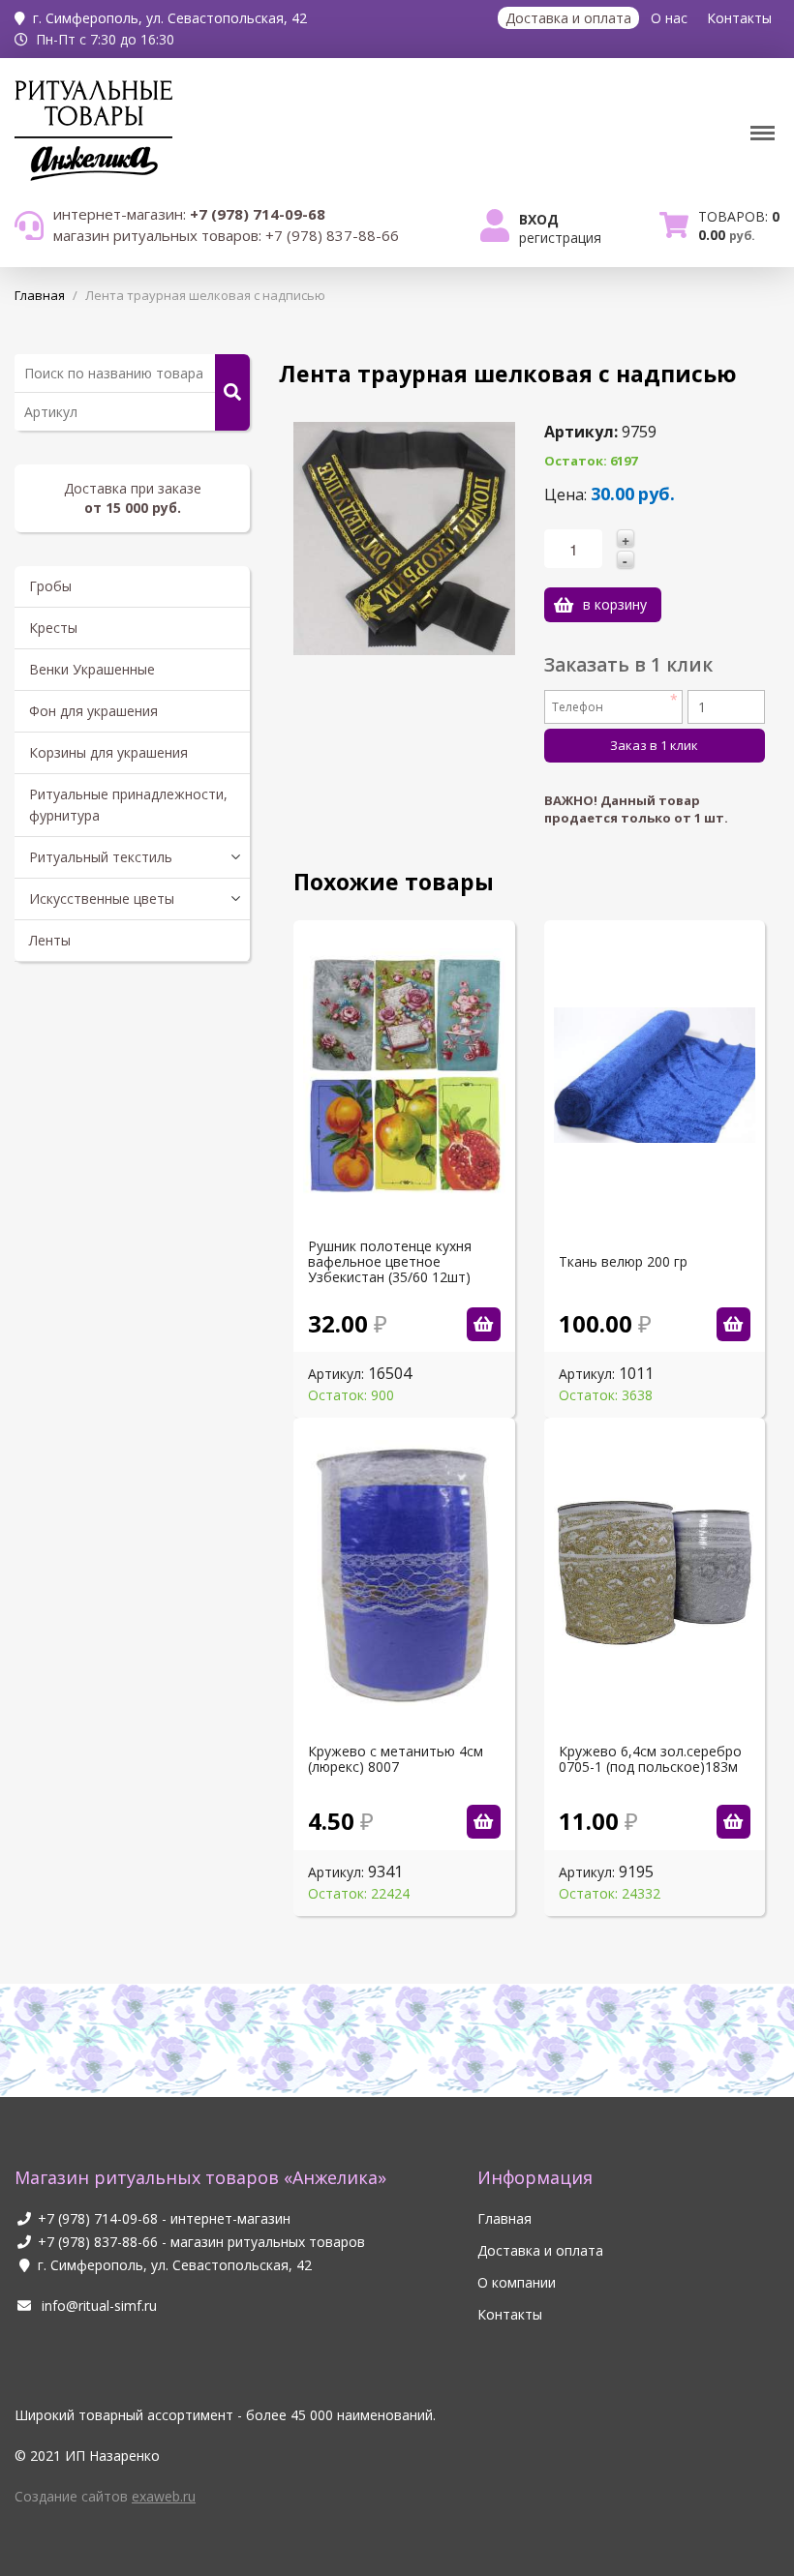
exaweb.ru (164, 2496)
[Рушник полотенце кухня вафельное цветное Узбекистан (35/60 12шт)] (484, 1324)
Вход (539, 219)
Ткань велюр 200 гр (623, 1262)
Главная (504, 2218)
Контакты (739, 18)
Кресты (53, 628)
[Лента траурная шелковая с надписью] (404, 537)
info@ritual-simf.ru (97, 2306)
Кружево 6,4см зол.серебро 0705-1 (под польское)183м (650, 1759)
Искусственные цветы (102, 899)
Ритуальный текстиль (101, 857)
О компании (517, 2282)
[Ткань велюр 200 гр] (733, 1324)
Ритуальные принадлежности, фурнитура (128, 805)
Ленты (50, 940)
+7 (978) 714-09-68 (98, 2218)
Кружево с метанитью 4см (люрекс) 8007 (396, 1759)
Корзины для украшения (108, 752)
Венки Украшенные (92, 669)
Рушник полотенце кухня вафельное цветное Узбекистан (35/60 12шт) (390, 1262)
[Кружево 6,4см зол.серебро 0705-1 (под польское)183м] (733, 1822)
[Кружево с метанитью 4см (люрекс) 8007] (484, 1822)
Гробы (50, 586)
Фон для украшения (93, 711)
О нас (669, 18)
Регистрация (560, 238)
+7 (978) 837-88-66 (98, 2242)
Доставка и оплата (568, 18)
